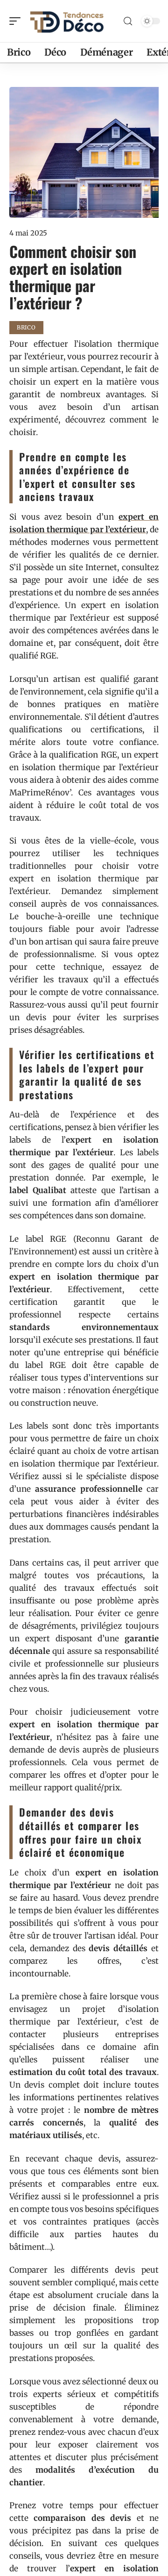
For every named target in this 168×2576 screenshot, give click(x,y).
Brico (26, 327)
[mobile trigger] (17, 21)
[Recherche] (128, 21)
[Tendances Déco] (67, 21)
